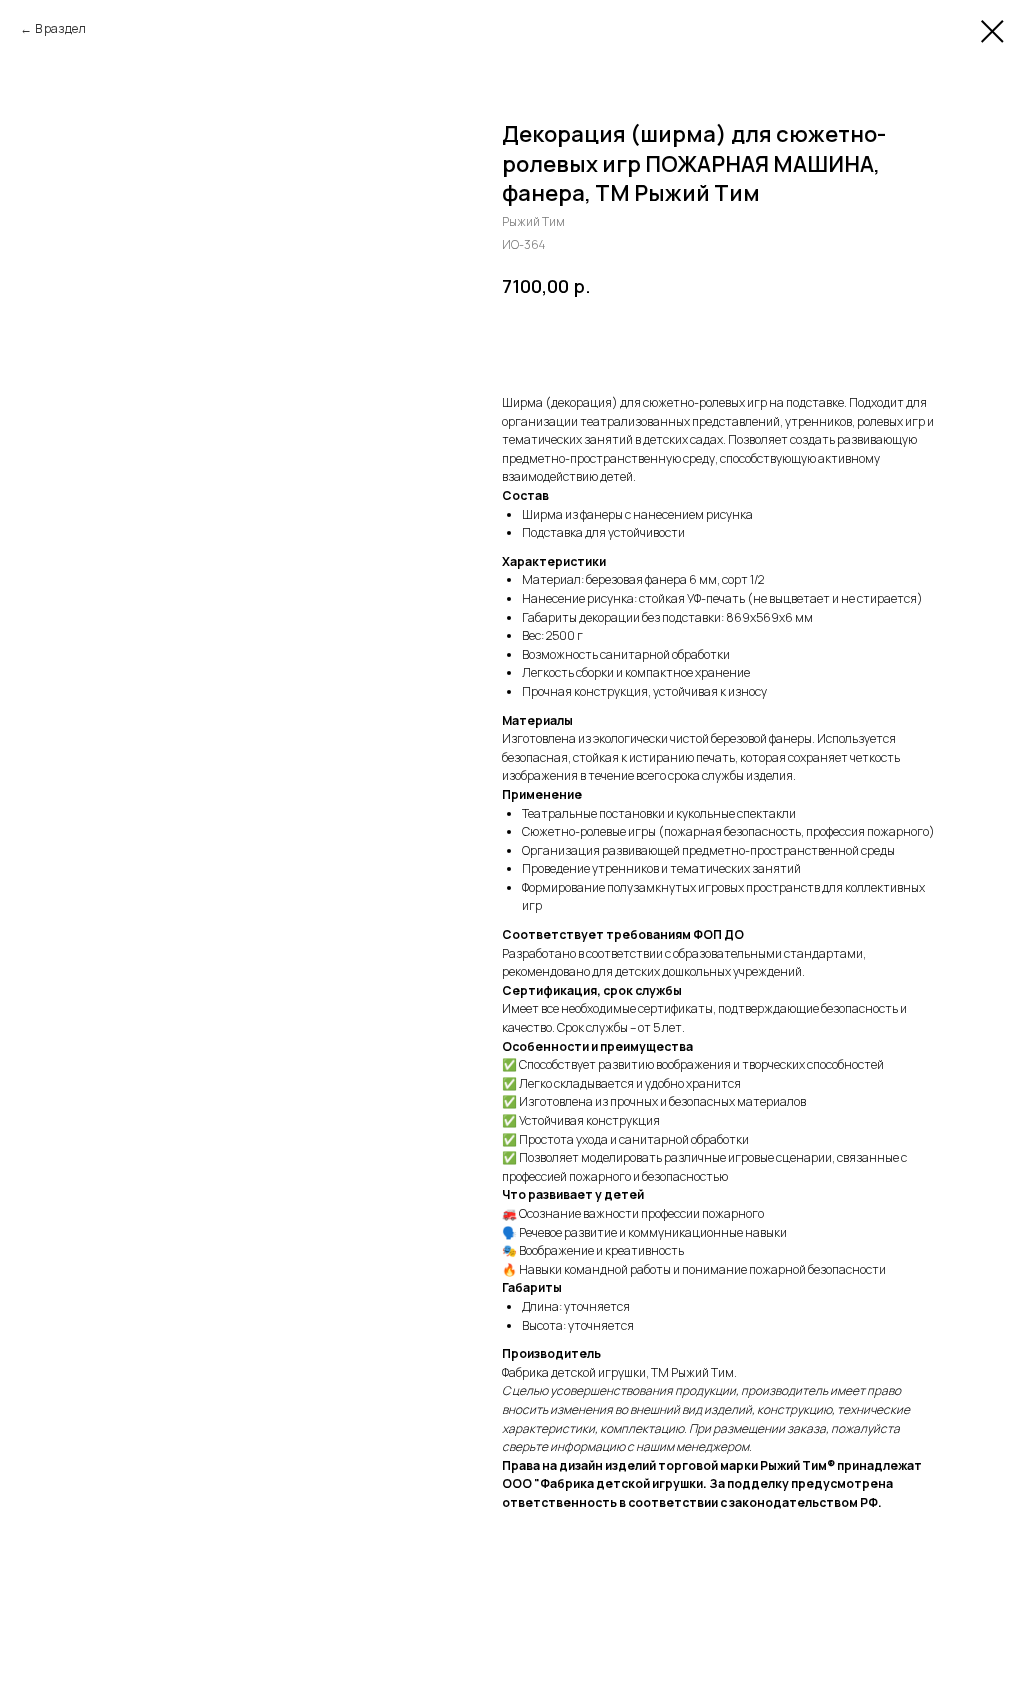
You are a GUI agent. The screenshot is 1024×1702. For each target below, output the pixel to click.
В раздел (60, 28)
